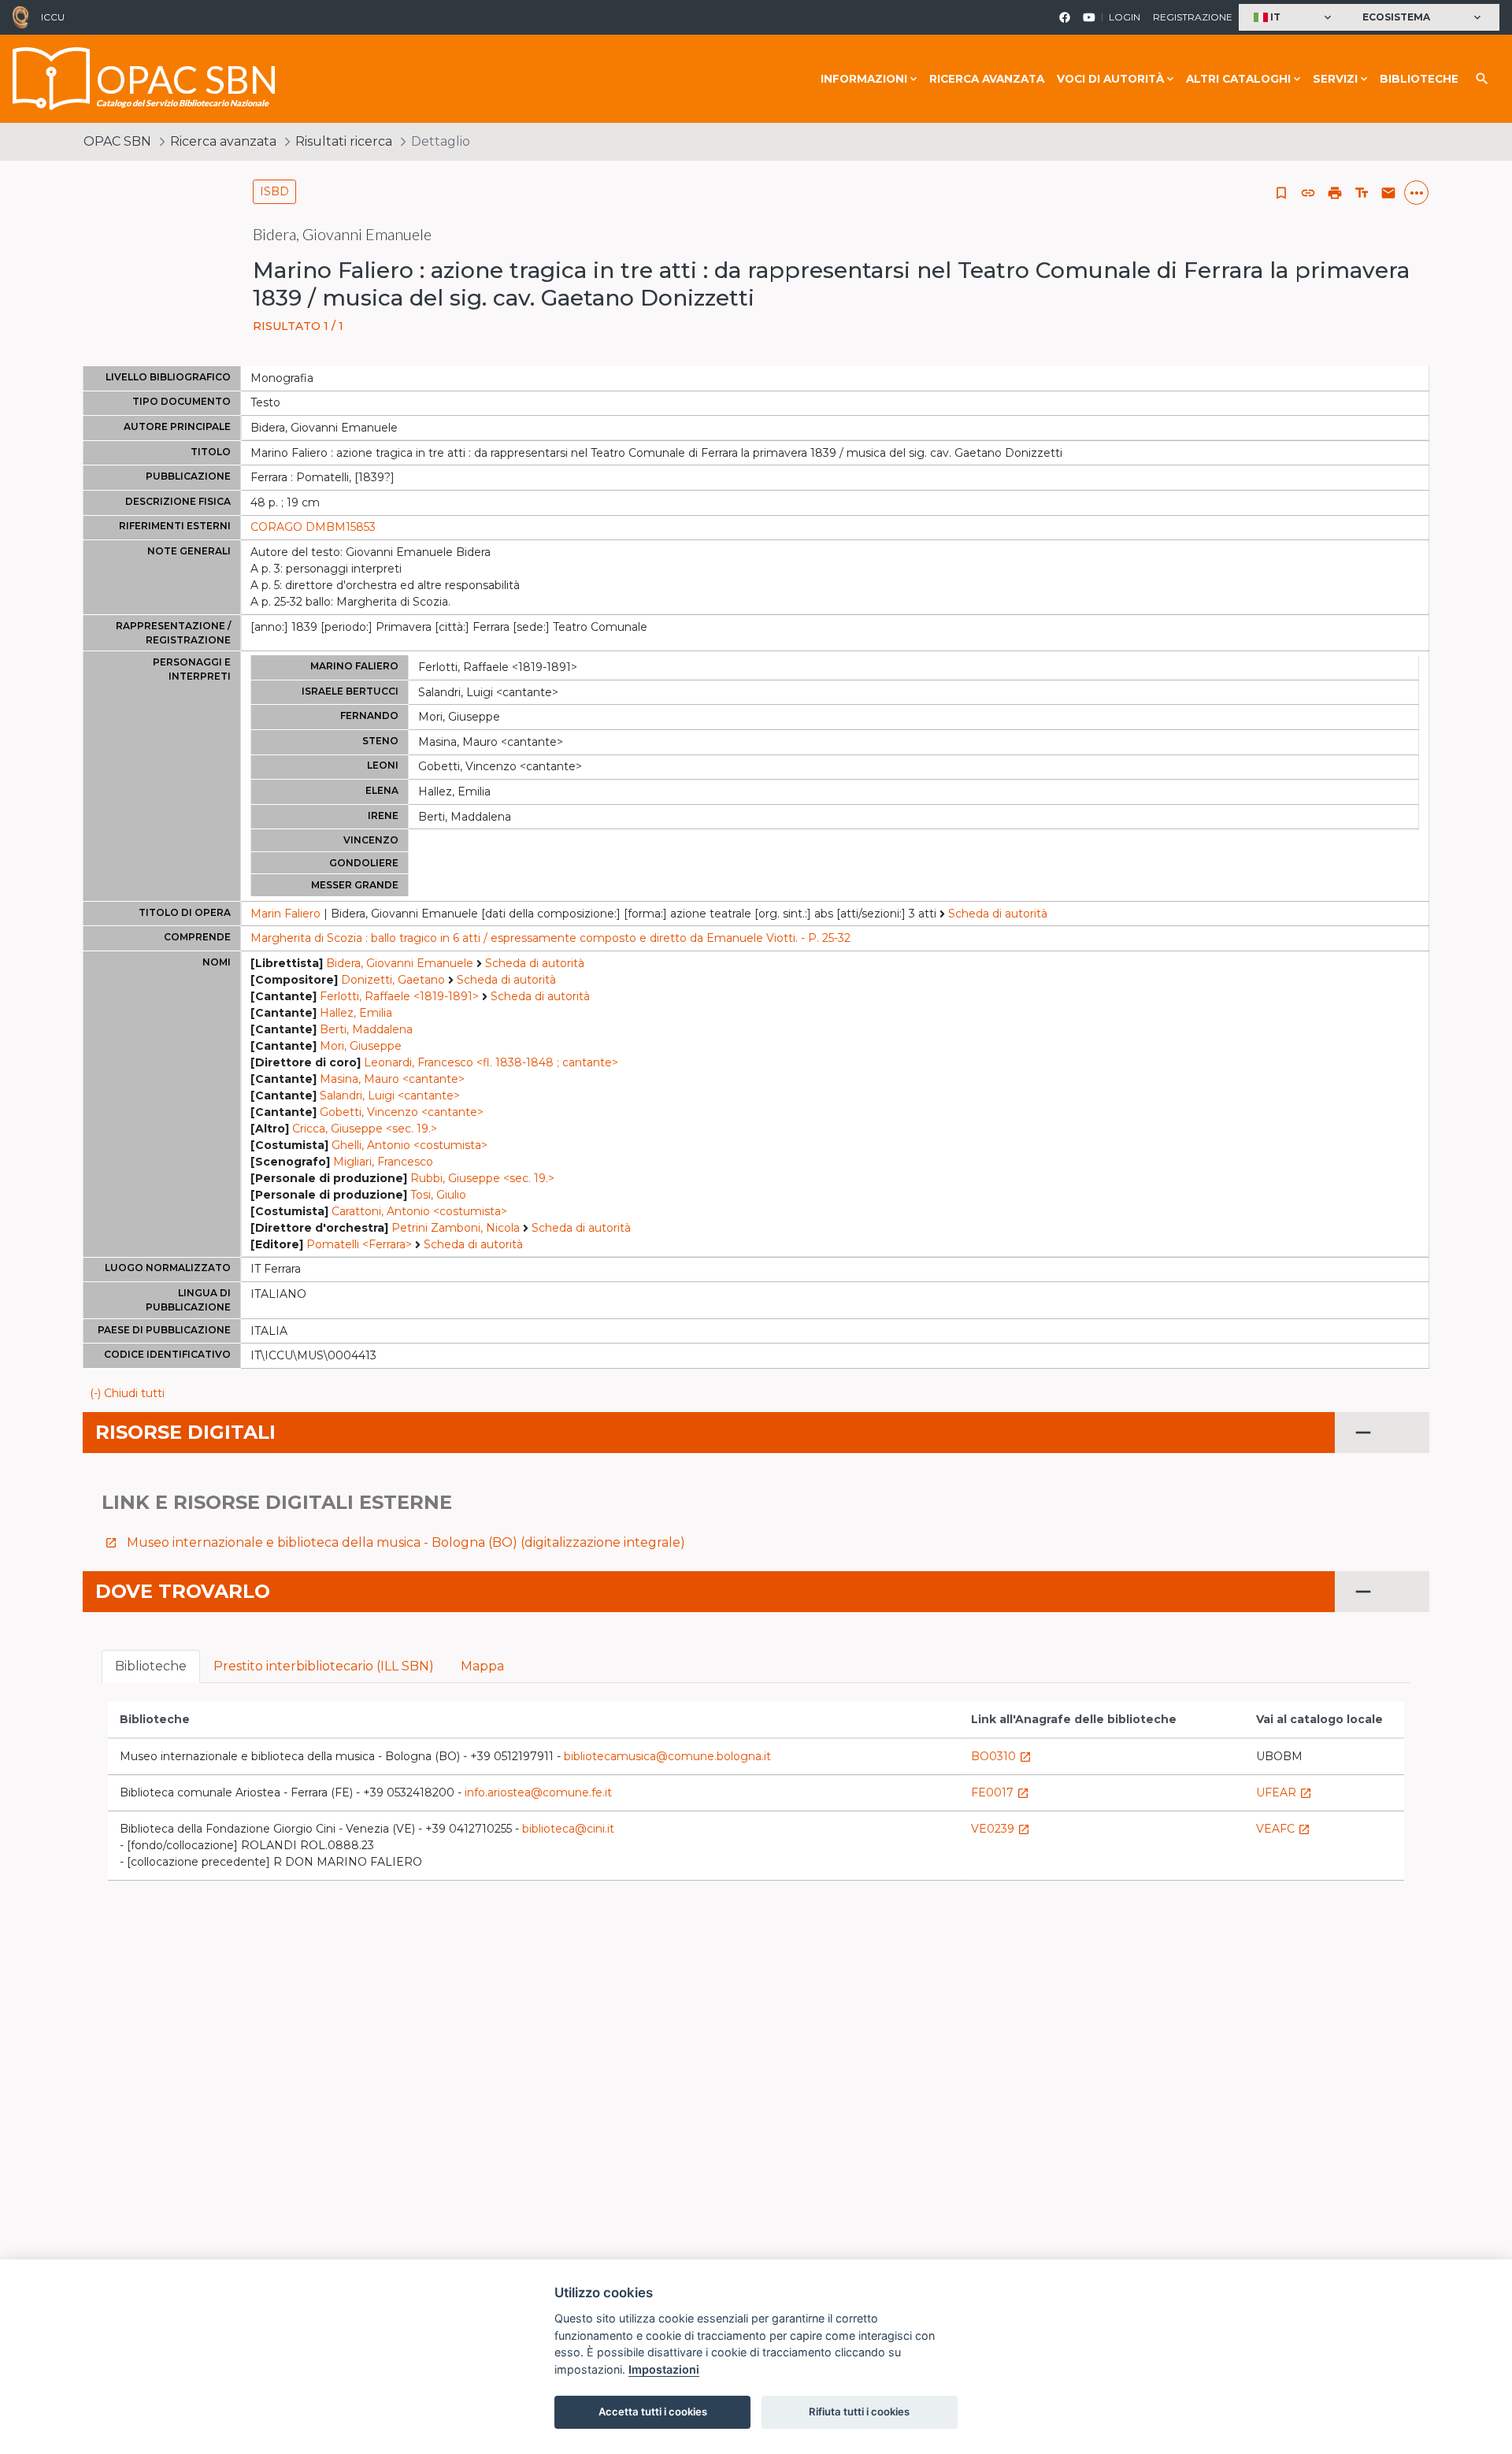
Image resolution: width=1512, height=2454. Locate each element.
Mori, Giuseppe (361, 1046)
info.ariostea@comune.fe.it (538, 1792)
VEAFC (1283, 1829)
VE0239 (1001, 1829)
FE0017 (1000, 1792)
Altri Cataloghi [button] (1238, 79)
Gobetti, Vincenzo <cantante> (402, 1112)
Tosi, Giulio (438, 1195)
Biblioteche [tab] (151, 1666)
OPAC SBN (117, 141)
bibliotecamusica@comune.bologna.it (667, 1756)
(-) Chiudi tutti (127, 1393)
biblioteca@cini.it (568, 1829)
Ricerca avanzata (987, 79)
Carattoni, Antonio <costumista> (419, 1211)
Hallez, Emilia (356, 1013)
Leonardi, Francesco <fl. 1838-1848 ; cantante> (491, 1062)
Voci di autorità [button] (1110, 79)
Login (1125, 17)
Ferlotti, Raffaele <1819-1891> (399, 996)
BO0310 (1001, 1756)
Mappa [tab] (482, 1666)
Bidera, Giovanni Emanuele (400, 963)
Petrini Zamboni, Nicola (456, 1228)
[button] (1294, 18)
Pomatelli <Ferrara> (359, 1244)
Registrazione (1193, 17)
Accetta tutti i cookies (653, 2411)
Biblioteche (1419, 79)
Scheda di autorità (998, 914)
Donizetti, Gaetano (393, 980)
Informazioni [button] (864, 79)
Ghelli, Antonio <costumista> (409, 1145)
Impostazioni (664, 2369)
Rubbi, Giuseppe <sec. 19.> (482, 1178)
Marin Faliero (285, 914)
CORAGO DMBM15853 (313, 527)
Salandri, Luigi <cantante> (390, 1095)
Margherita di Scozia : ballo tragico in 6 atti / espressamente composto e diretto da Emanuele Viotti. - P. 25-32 (550, 938)
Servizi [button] (1335, 79)
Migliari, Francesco (383, 1162)
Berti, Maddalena (366, 1029)
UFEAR (1284, 1792)
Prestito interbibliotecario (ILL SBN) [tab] (324, 1666)
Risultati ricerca (344, 141)
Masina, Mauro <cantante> (392, 1079)
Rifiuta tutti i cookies (859, 2411)
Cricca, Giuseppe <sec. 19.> (365, 1129)
